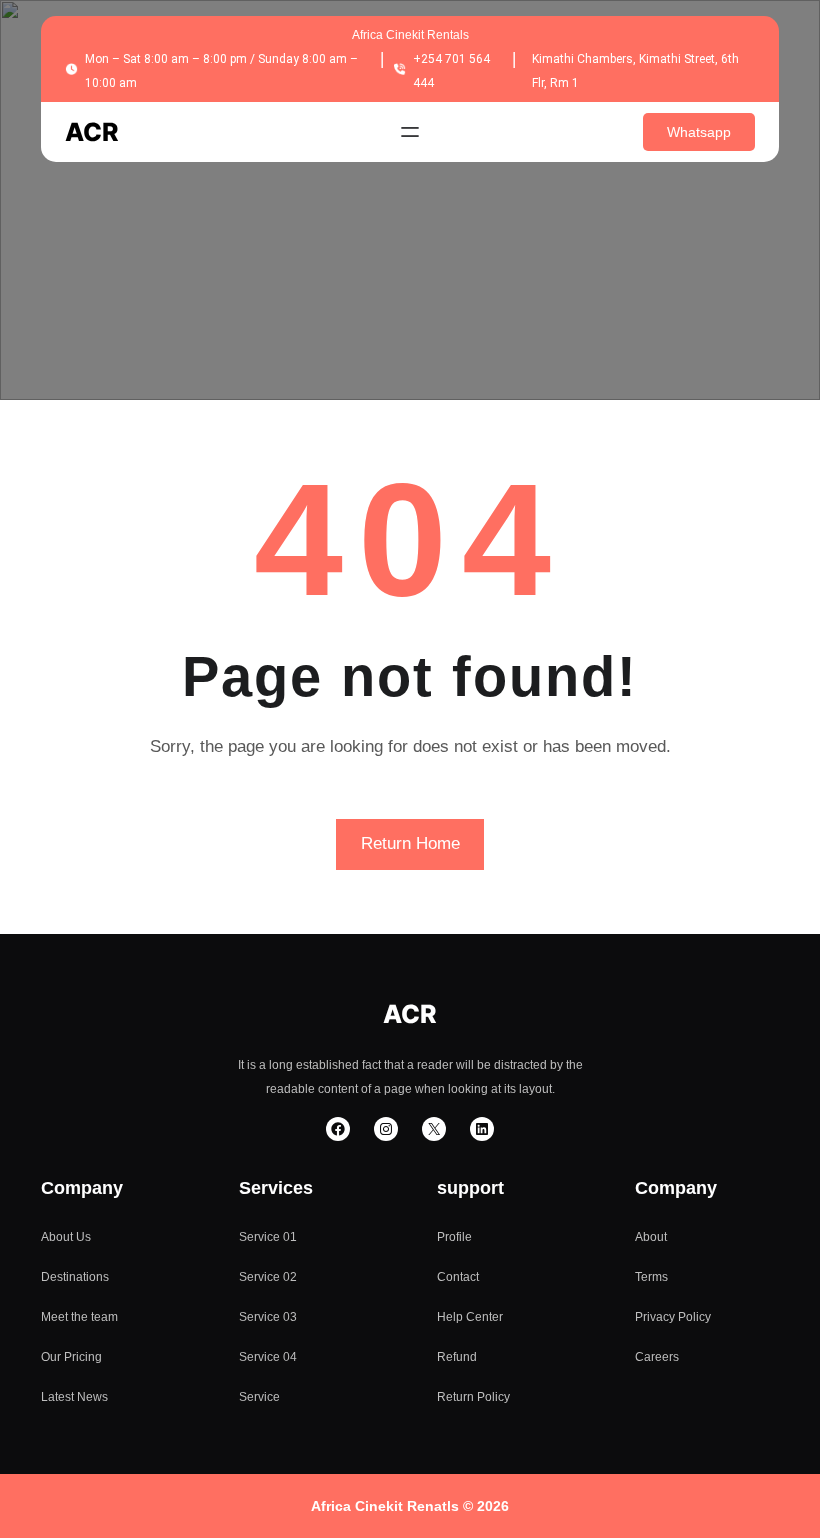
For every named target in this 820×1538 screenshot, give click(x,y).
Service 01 (268, 1237)
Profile (454, 1237)
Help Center (470, 1317)
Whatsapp (699, 132)
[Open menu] (410, 132)
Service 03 (268, 1317)
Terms (651, 1277)
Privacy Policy (673, 1317)
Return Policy (473, 1397)
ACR (92, 132)
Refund (457, 1357)
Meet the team (79, 1317)
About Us (66, 1237)
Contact (458, 1277)
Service (259, 1397)
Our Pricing (71, 1357)
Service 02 (268, 1277)
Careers (657, 1357)
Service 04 (268, 1357)
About (651, 1237)
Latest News (74, 1397)
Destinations (75, 1277)
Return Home (410, 843)
